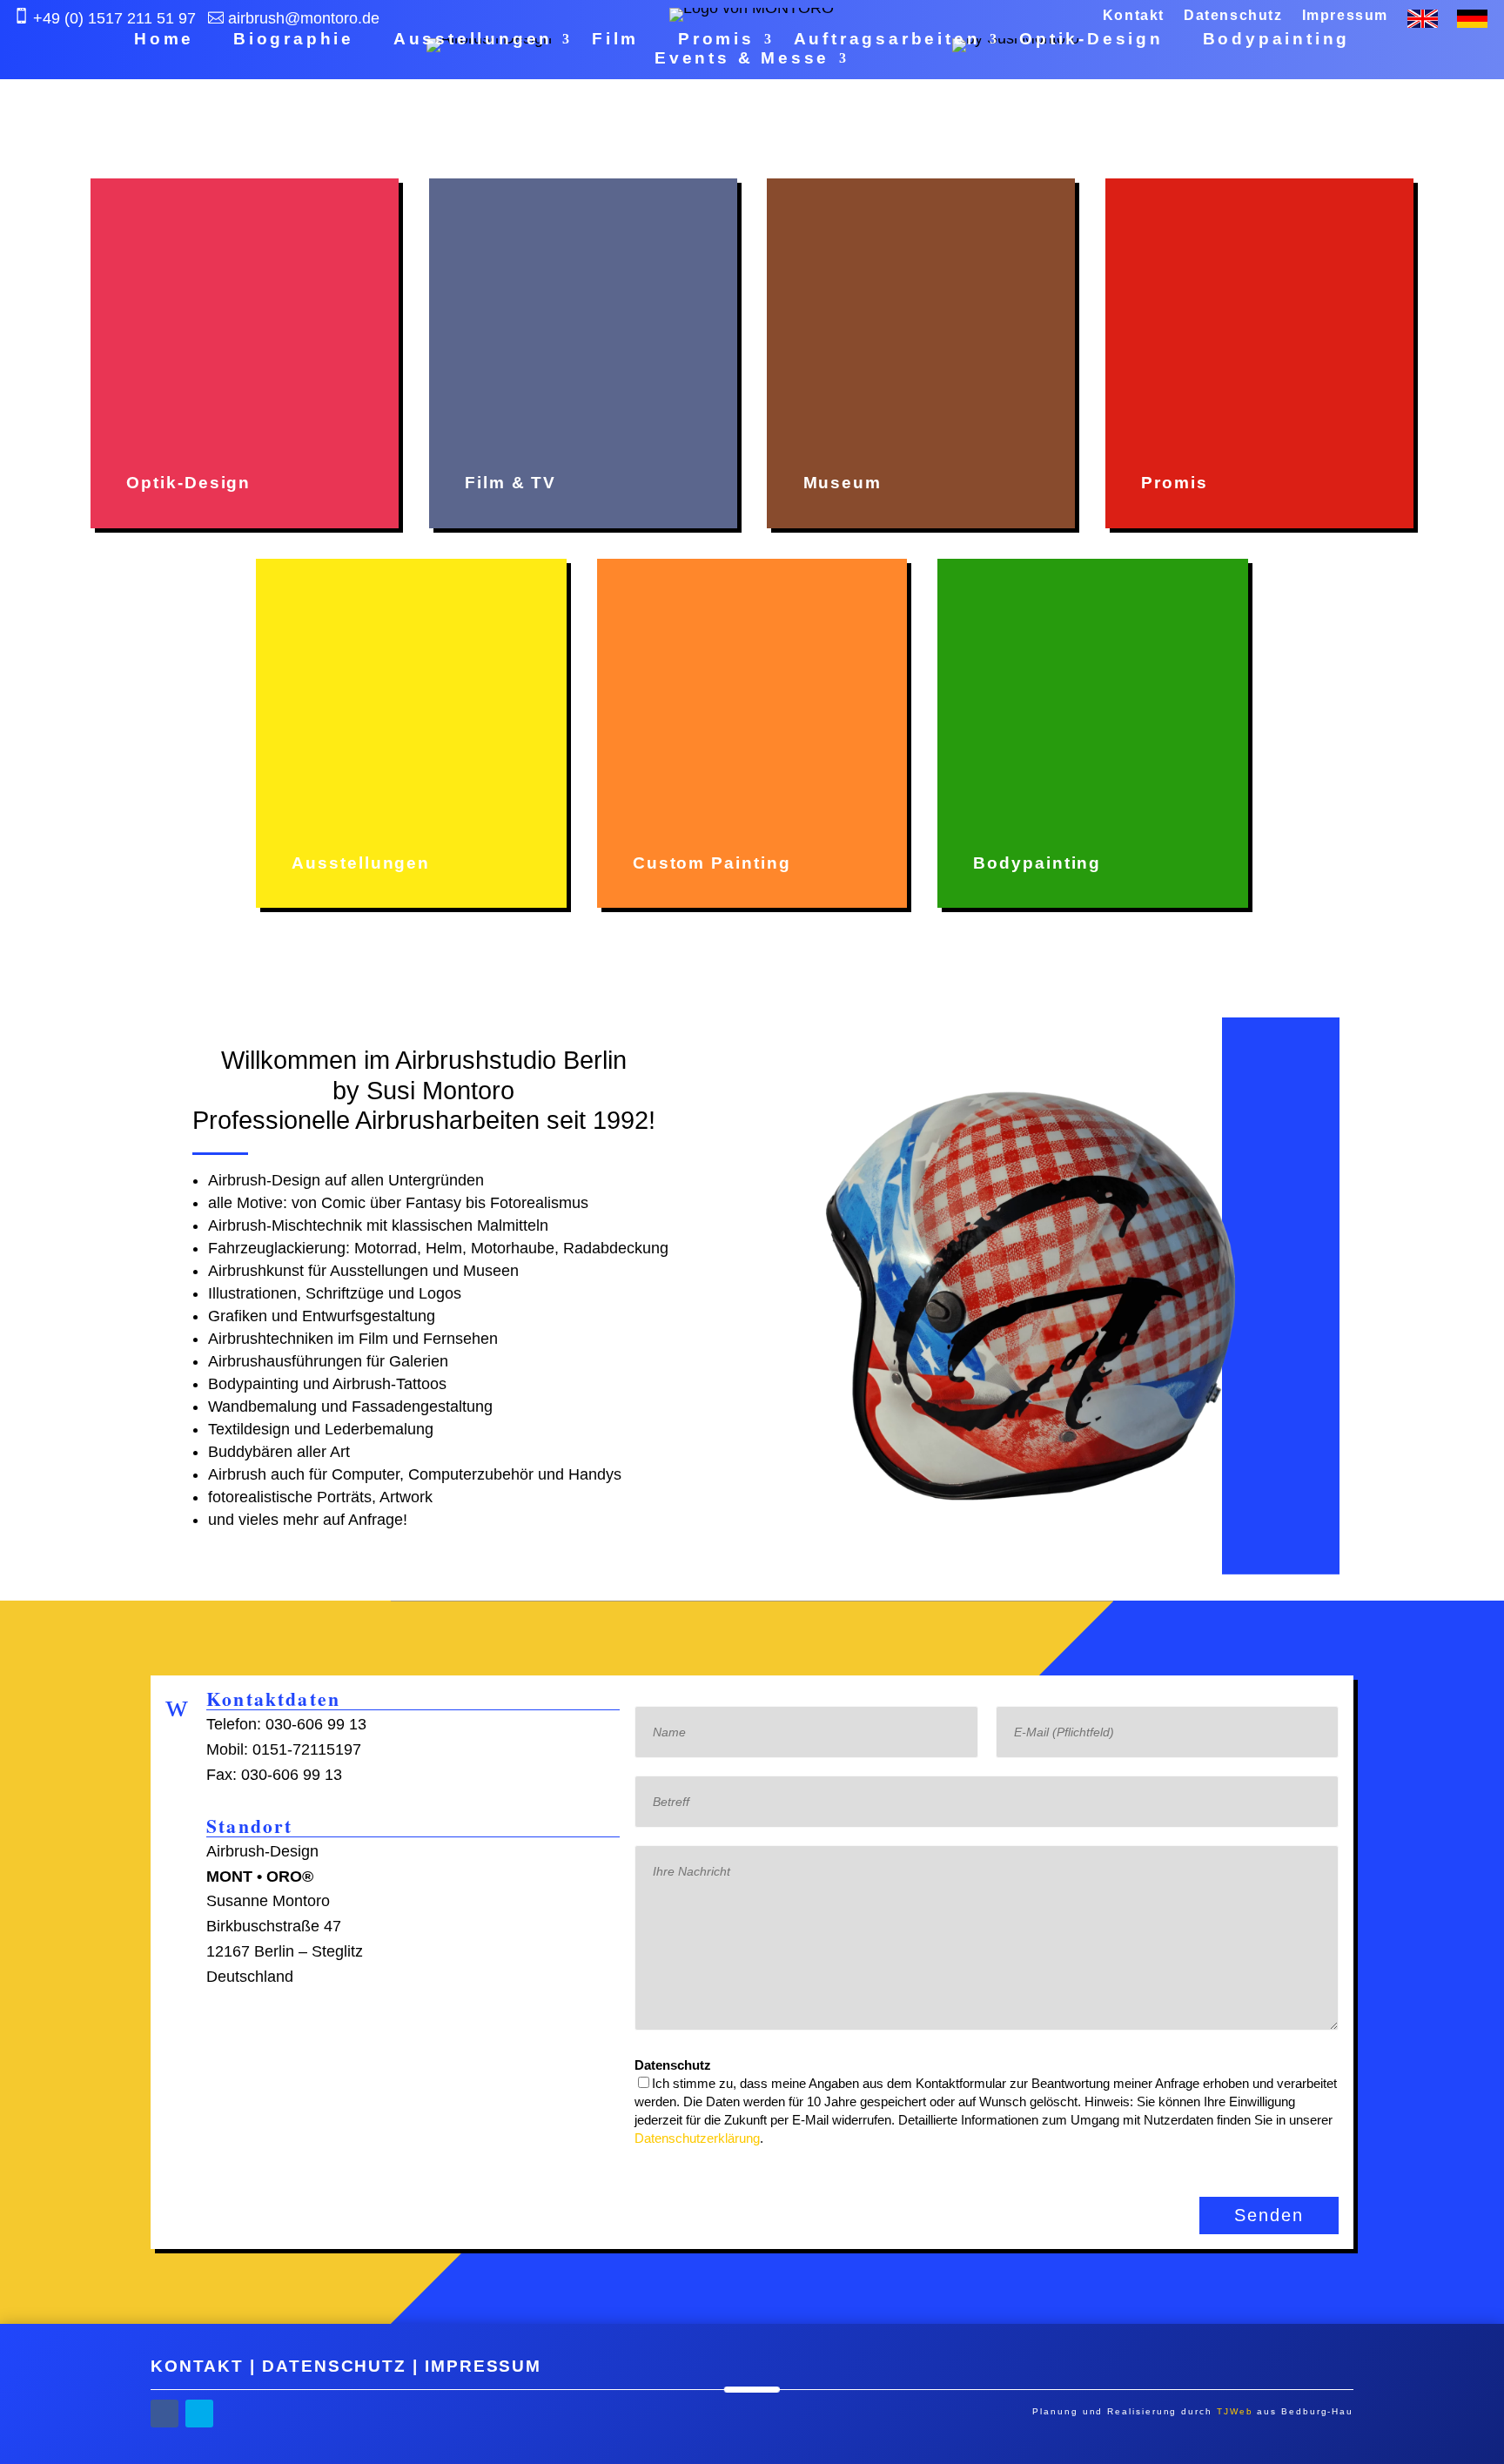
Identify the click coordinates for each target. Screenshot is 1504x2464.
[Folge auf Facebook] (164, 2414)
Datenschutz (1233, 16)
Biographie (294, 40)
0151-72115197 (307, 1749)
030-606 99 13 (316, 1724)
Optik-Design (1091, 40)
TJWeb (1235, 2411)
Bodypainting (1277, 40)
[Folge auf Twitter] (199, 2414)
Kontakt (1134, 16)
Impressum (1345, 16)
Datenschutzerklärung (697, 2138)
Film (615, 40)
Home (164, 40)
